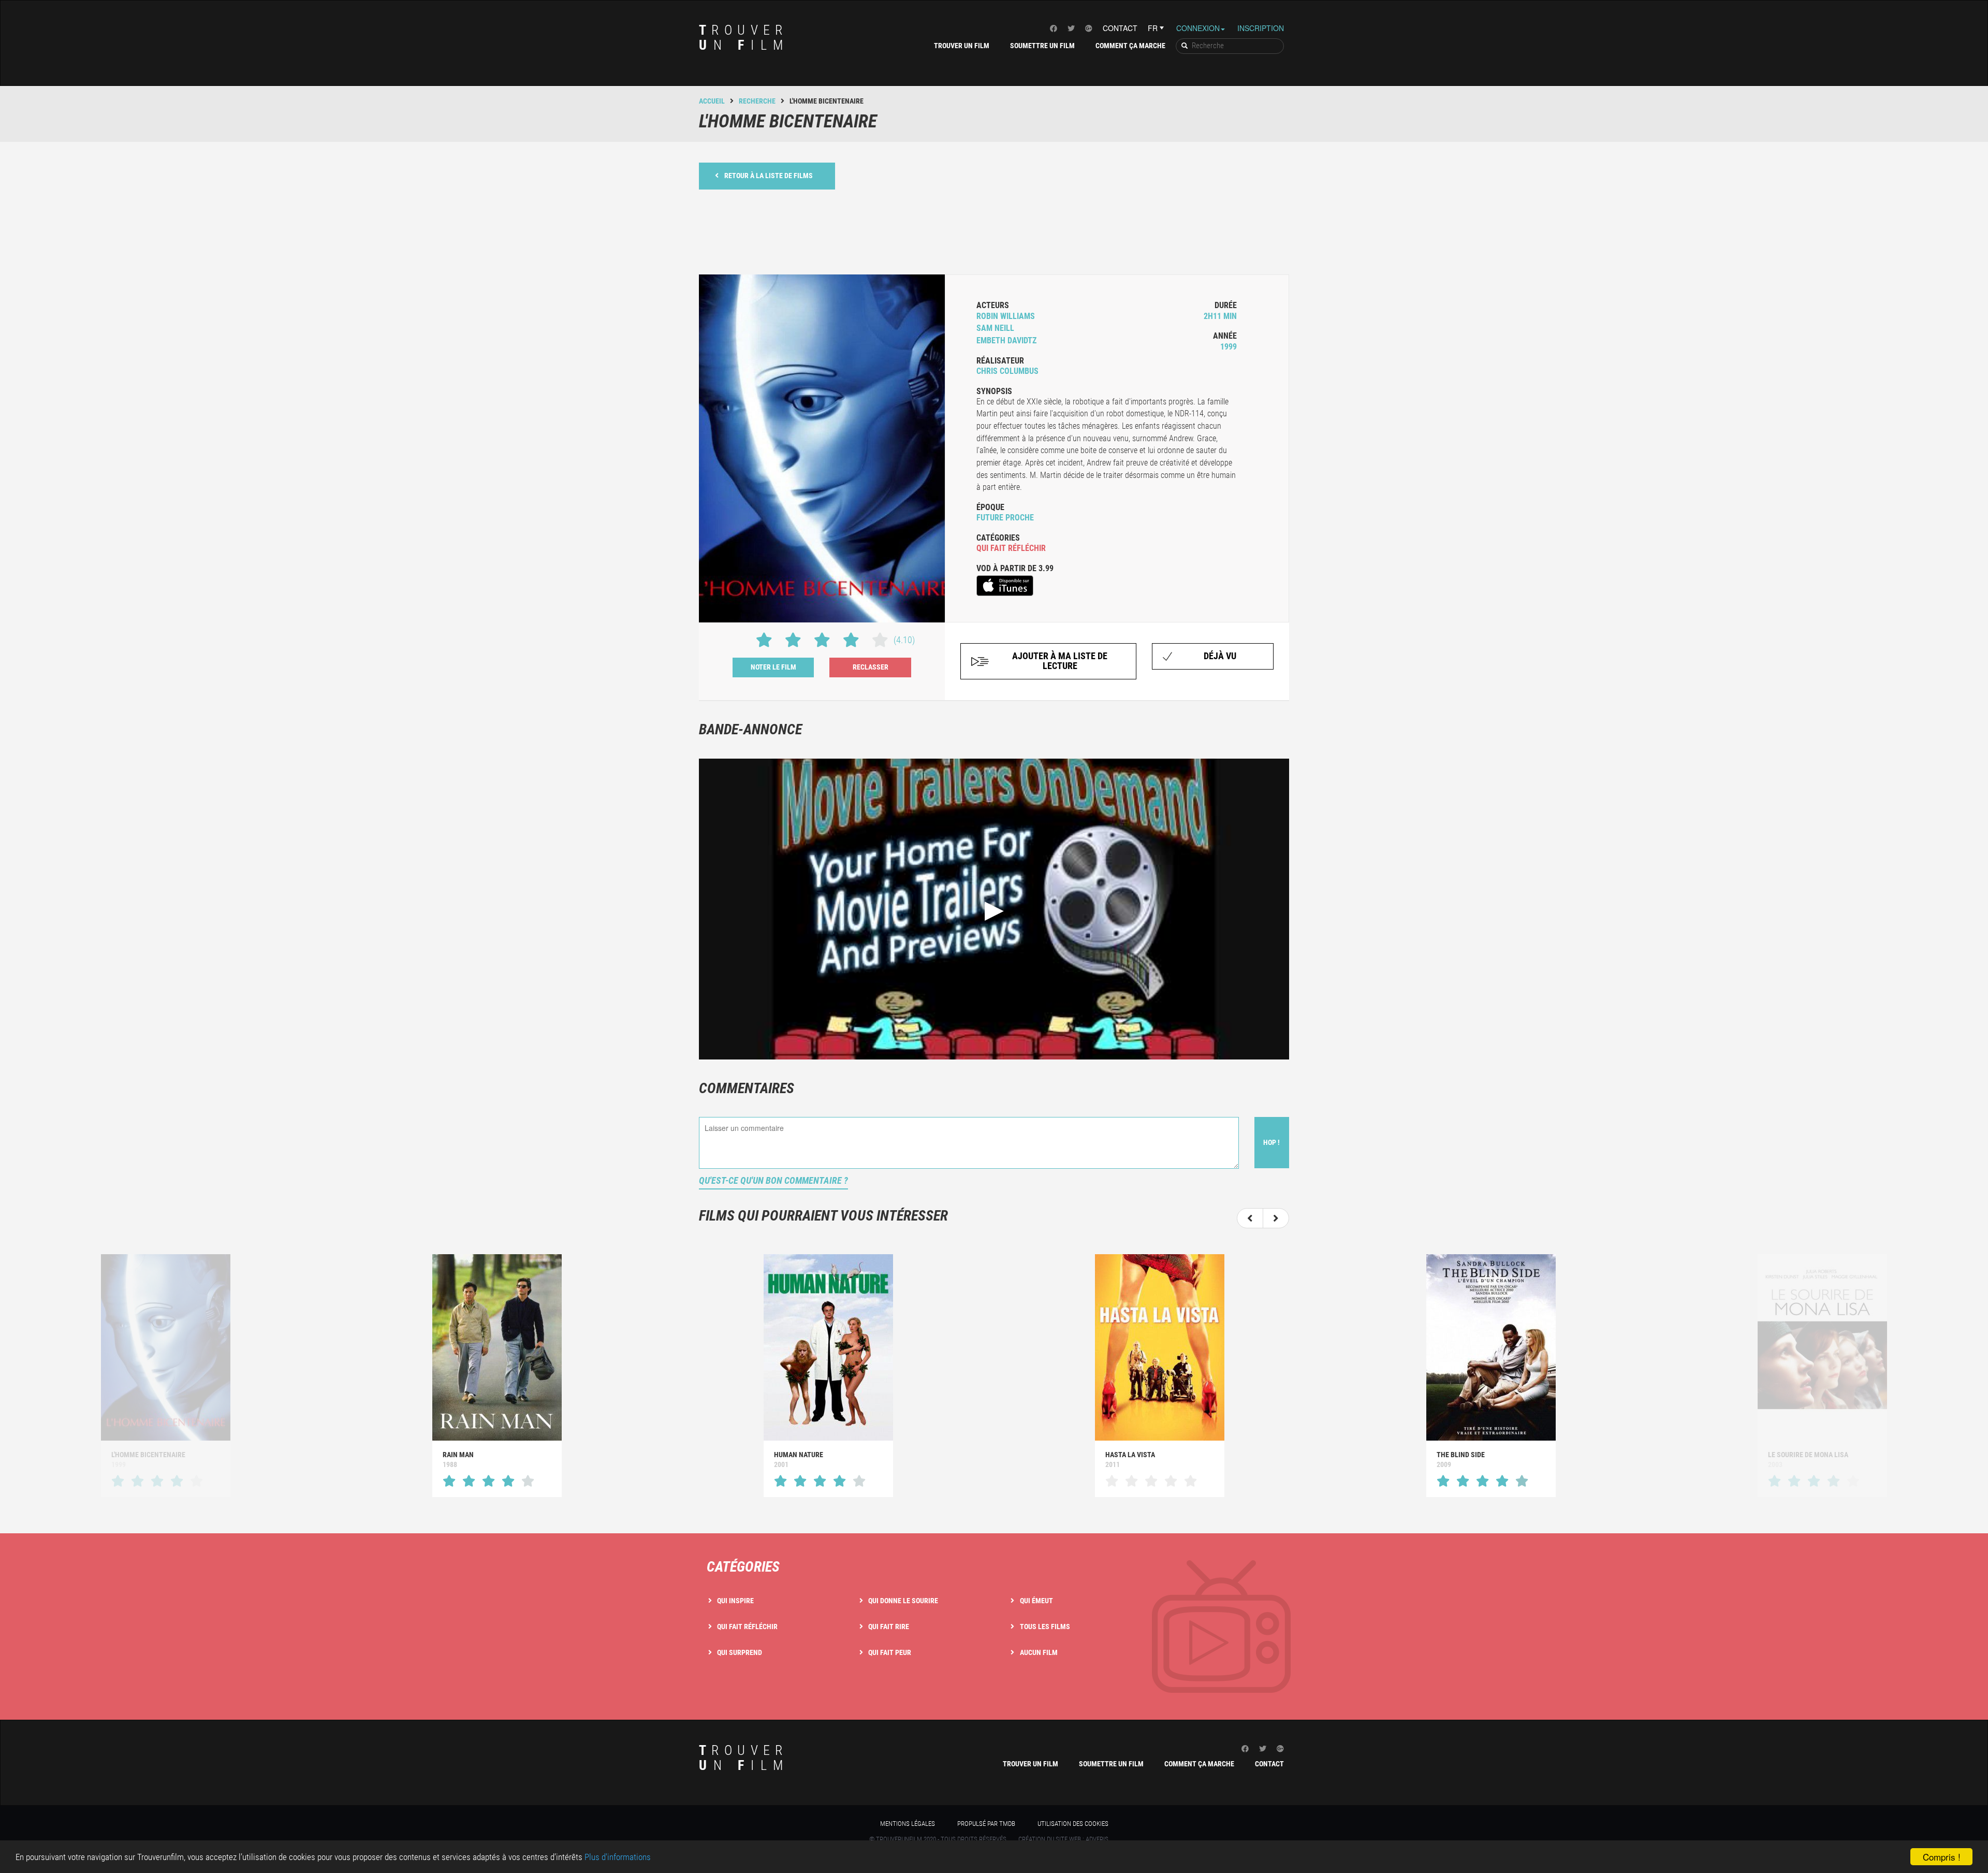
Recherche (757, 101)
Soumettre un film (1042, 46)
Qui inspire (735, 1601)
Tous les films (1045, 1627)
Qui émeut (1036, 1601)
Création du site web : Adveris (1063, 1839)
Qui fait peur (890, 1652)
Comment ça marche (1130, 46)
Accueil (712, 101)
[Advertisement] (994, 231)
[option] (497, 1376)
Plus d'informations (618, 1857)
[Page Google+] (1089, 28)
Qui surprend (740, 1652)
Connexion (1198, 28)
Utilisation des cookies (1073, 1824)
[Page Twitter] (1071, 28)
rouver (744, 38)
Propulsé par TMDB (986, 1824)
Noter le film (773, 667)
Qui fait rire (889, 1627)
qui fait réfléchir (1011, 548)
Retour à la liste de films (769, 176)
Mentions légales (908, 1824)
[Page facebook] (1054, 28)
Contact (1120, 28)
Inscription (1261, 28)
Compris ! (1942, 1857)
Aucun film (1039, 1652)
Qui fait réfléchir (747, 1627)
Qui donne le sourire (903, 1601)
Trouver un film (962, 46)
